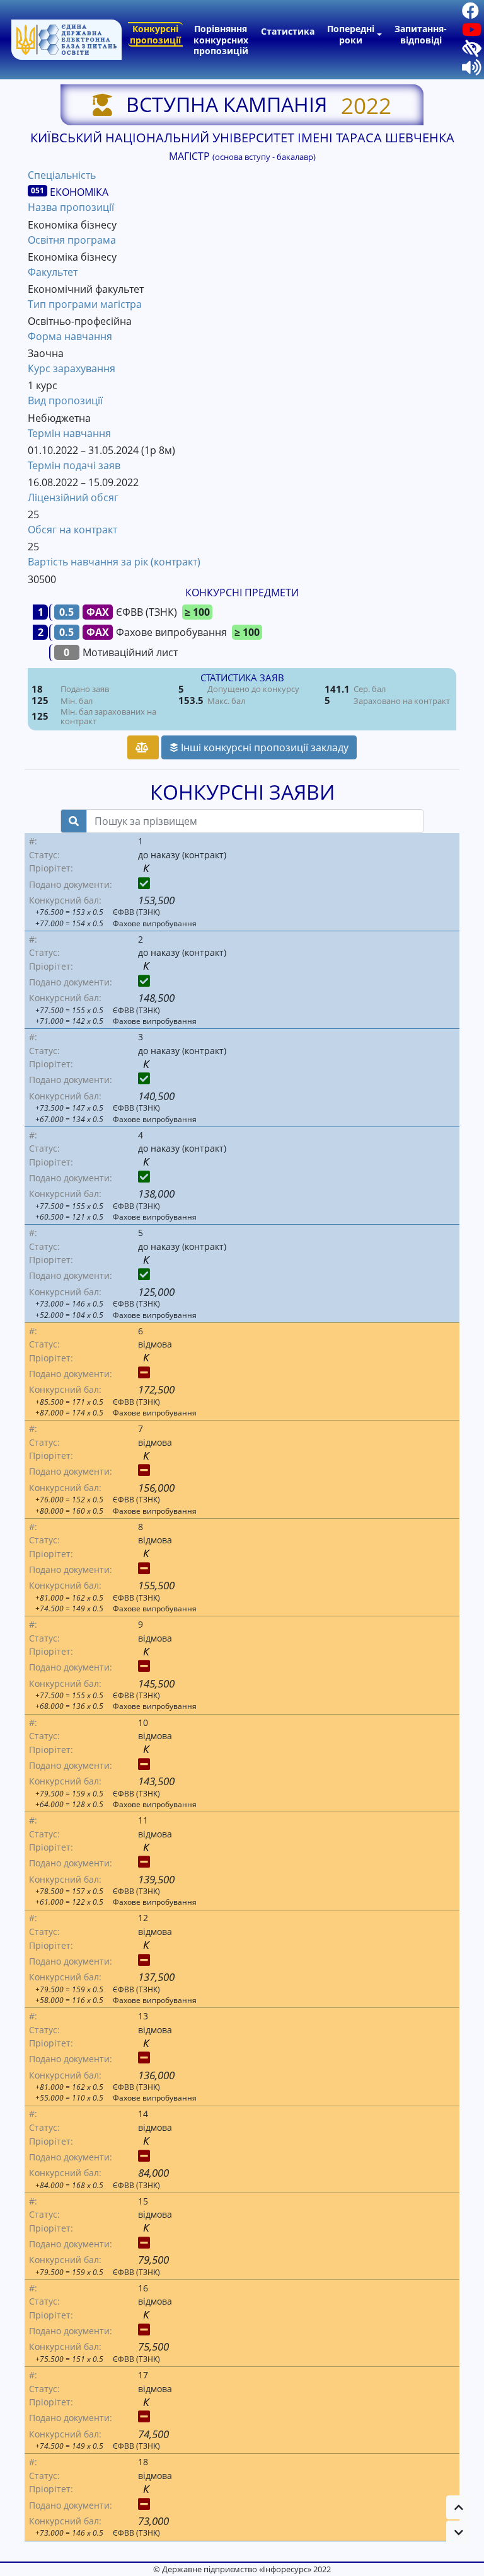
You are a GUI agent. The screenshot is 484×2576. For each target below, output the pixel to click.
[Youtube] (467, 32)
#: (33, 841)
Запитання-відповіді (421, 34)
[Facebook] (466, 13)
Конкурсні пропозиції (155, 34)
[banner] (66, 40)
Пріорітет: (51, 868)
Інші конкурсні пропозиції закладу (263, 747)
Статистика (288, 31)
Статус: (44, 855)
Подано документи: (71, 884)
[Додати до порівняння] (143, 747)
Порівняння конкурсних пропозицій (221, 40)
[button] (459, 2507)
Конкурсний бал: (65, 900)
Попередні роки (351, 34)
